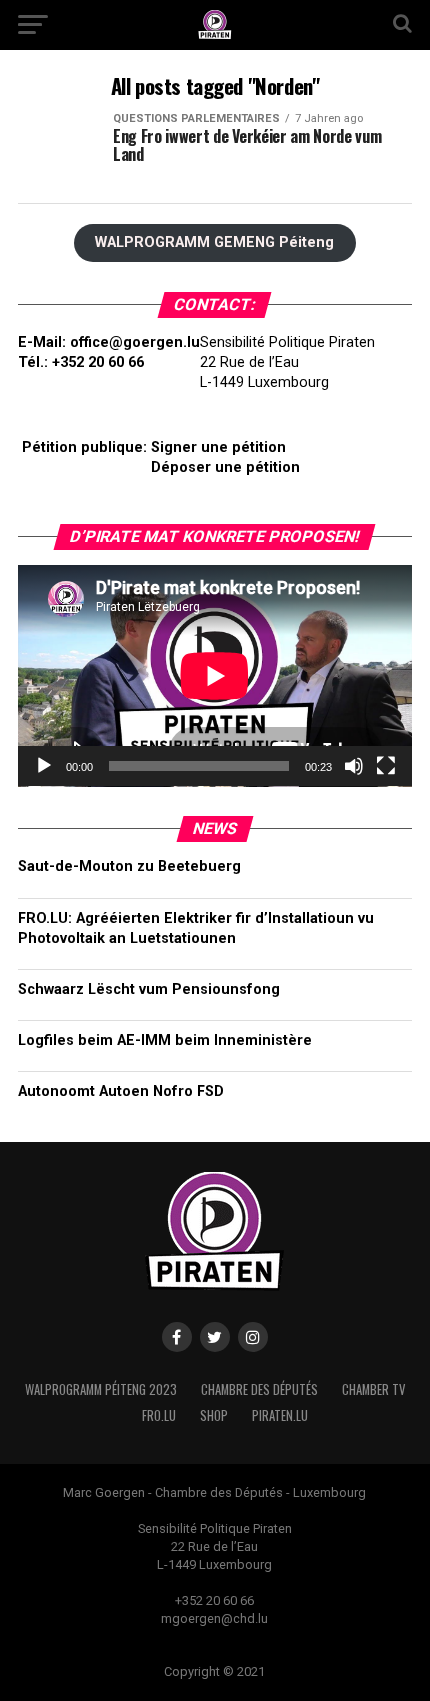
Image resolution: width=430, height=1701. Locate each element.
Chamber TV (373, 1389)
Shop (214, 1415)
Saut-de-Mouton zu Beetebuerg (129, 866)
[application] (215, 676)
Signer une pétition (218, 447)
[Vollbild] (386, 766)
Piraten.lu (280, 1415)
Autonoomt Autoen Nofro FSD (121, 1091)
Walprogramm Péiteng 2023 (101, 1389)
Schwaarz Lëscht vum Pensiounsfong (149, 989)
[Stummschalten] (354, 766)
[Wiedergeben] (44, 766)
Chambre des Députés (259, 1389)
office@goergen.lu (135, 342)
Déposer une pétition (225, 467)
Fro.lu (159, 1415)
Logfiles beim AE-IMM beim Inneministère (165, 1040)
